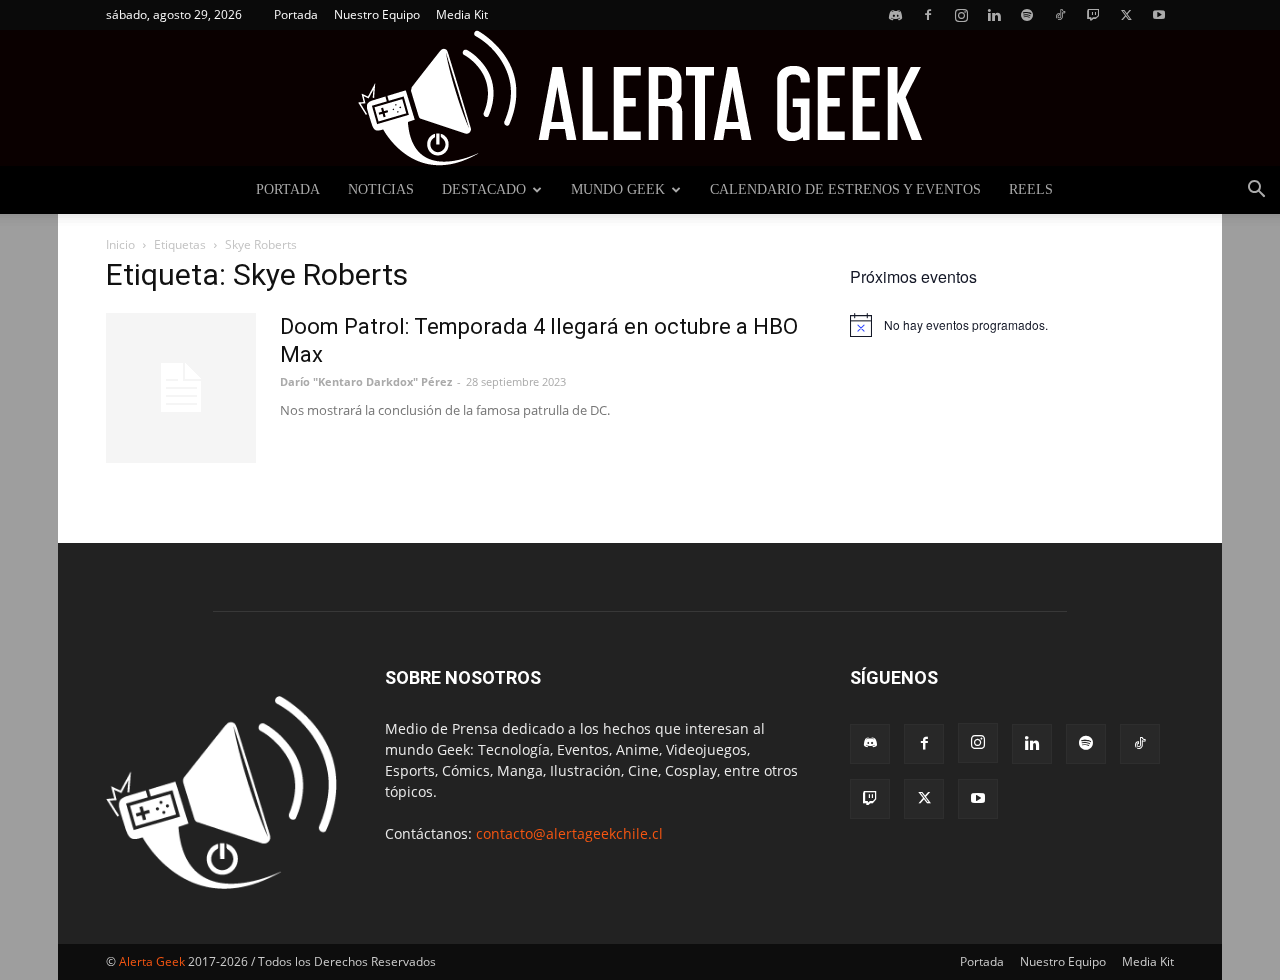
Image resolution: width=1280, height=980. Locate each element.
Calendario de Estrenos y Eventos (845, 189)
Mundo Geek (618, 189)
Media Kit (462, 14)
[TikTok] (1060, 15)
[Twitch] (1093, 15)
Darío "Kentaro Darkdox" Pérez (366, 381)
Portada (296, 14)
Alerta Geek (152, 961)
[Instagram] (961, 15)
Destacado (484, 189)
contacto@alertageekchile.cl (569, 833)
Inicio (120, 244)
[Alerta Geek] (640, 98)
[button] (1256, 191)
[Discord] (895, 15)
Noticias (381, 189)
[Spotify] (1027, 15)
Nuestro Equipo (377, 14)
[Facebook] (928, 15)
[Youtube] (1159, 15)
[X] (1126, 15)
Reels (1031, 189)
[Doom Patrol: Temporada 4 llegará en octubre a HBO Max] (181, 388)
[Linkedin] (994, 15)
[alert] (1012, 325)
